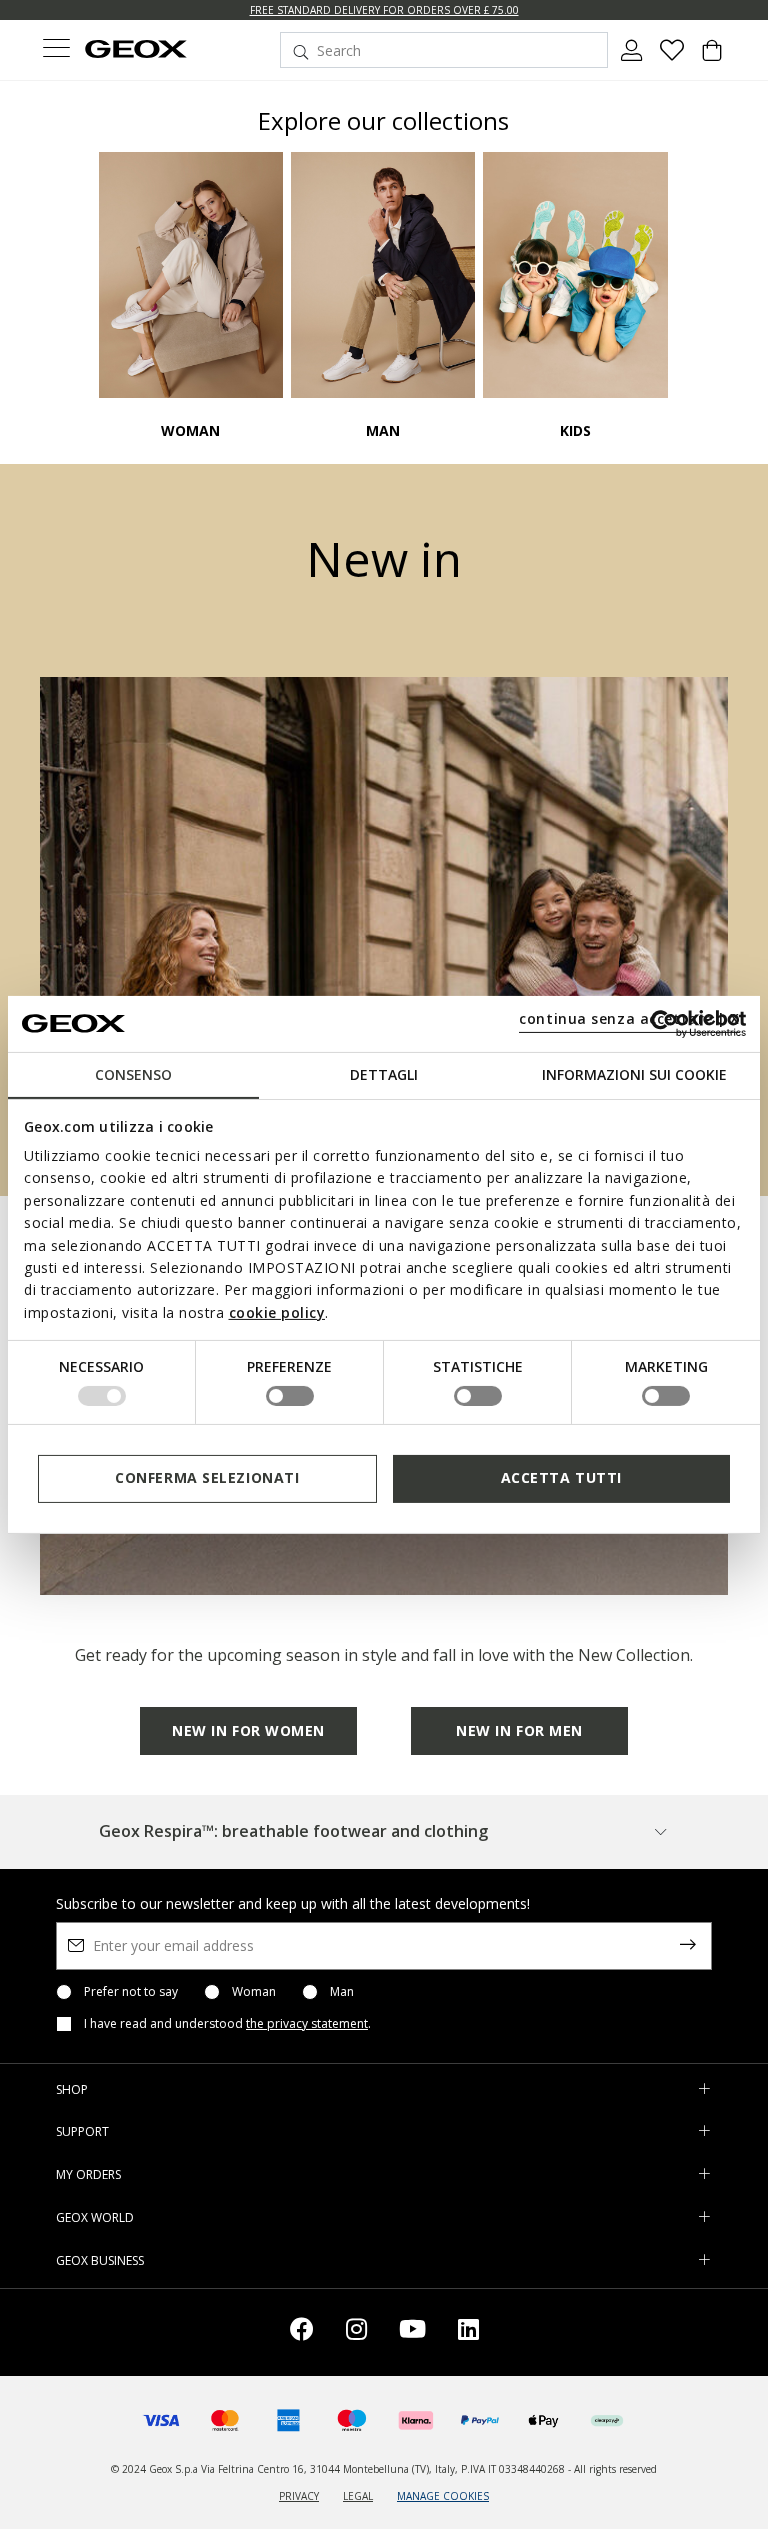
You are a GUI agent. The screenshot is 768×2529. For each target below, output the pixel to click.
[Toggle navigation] (56, 50)
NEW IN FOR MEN (519, 1730)
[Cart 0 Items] (712, 58)
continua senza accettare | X (629, 1018)
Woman (254, 1992)
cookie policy (277, 1312)
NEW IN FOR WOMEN (248, 1730)
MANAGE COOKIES (443, 2496)
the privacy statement (307, 2023)
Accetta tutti (561, 1477)
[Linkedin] (468, 2332)
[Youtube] (412, 2332)
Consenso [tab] (133, 1073)
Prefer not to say (131, 1992)
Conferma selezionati (207, 1477)
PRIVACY (299, 2496)
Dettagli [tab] (384, 1073)
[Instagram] (356, 2332)
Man (342, 1992)
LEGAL (358, 2496)
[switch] (290, 1396)
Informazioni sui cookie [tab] (634, 1073)
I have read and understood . (227, 2024)
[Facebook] (302, 2332)
